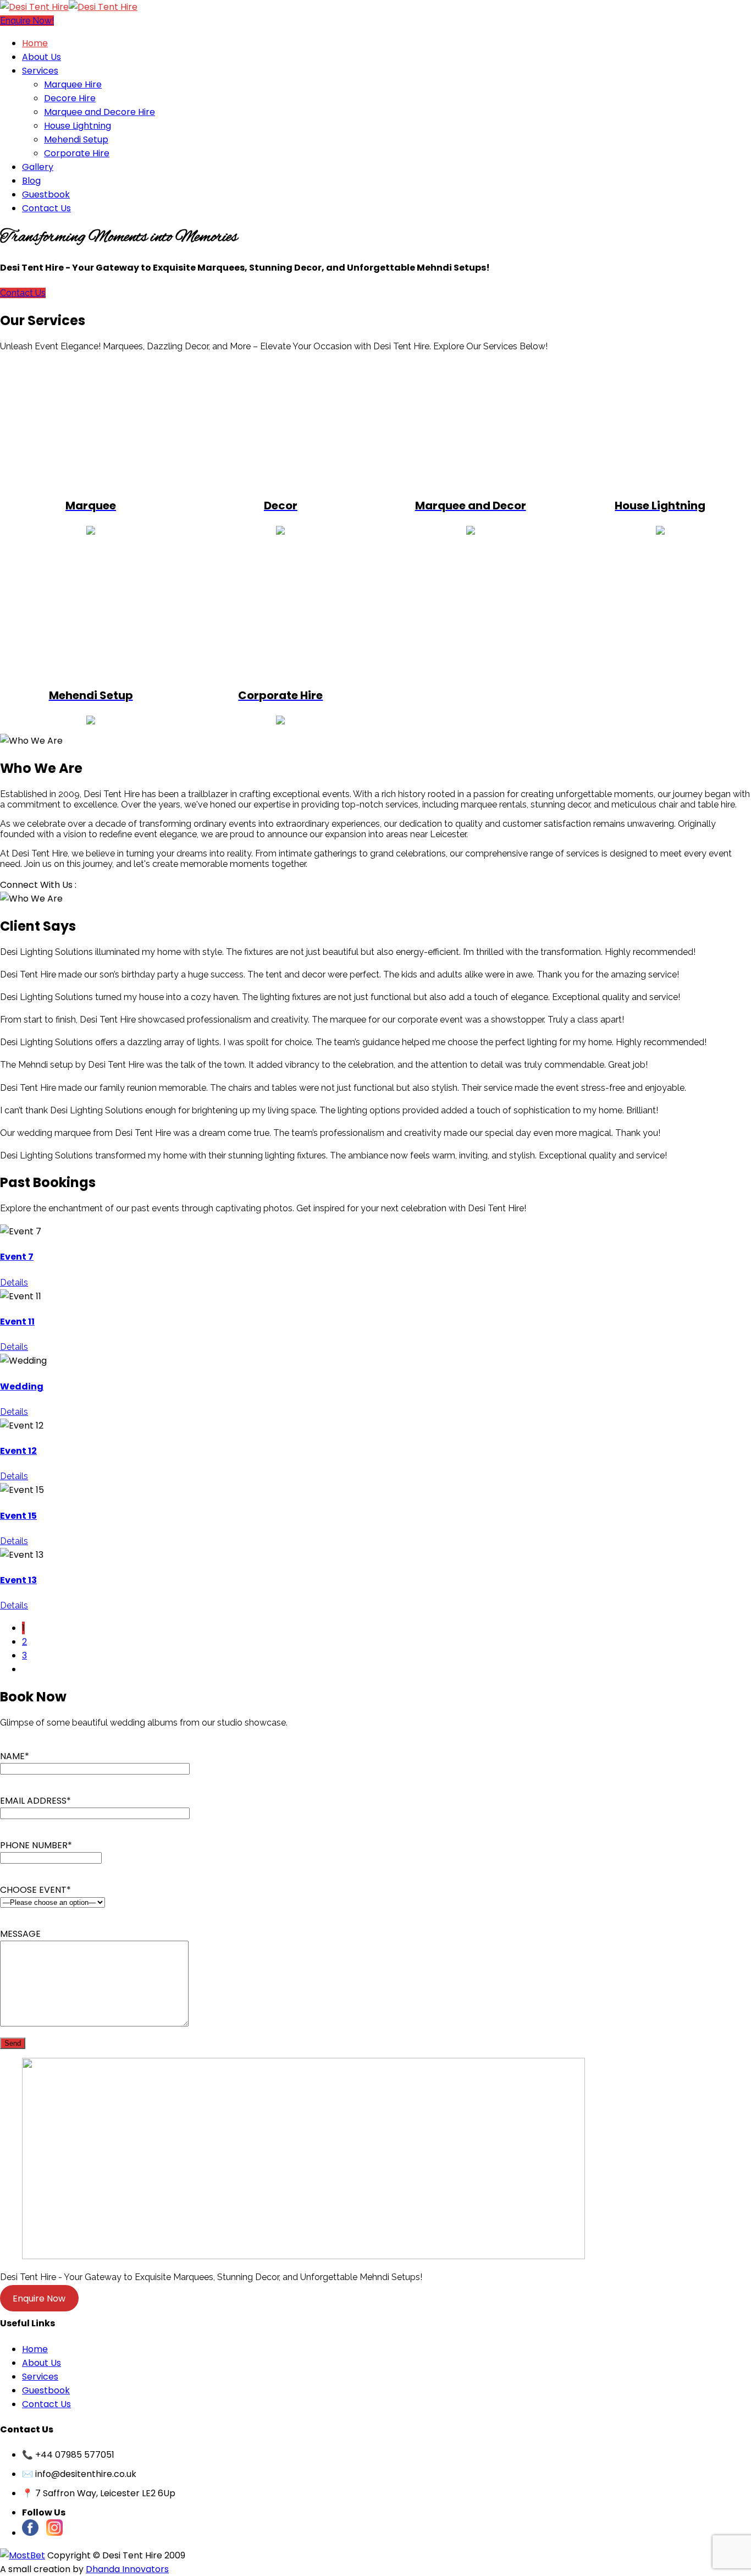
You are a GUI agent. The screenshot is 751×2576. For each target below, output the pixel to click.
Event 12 (18, 1451)
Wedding (22, 1386)
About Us (42, 2363)
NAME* (15, 1756)
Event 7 (17, 1257)
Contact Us (23, 293)
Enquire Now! (27, 21)
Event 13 (18, 1580)
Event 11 (17, 1322)
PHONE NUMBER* (36, 1845)
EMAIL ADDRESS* (35, 1801)
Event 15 (18, 1516)
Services (40, 2377)
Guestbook (46, 2390)
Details (14, 1282)
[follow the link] (23, 2555)
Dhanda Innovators (127, 2569)
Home (35, 2349)
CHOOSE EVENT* (35, 1890)
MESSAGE (20, 1934)
